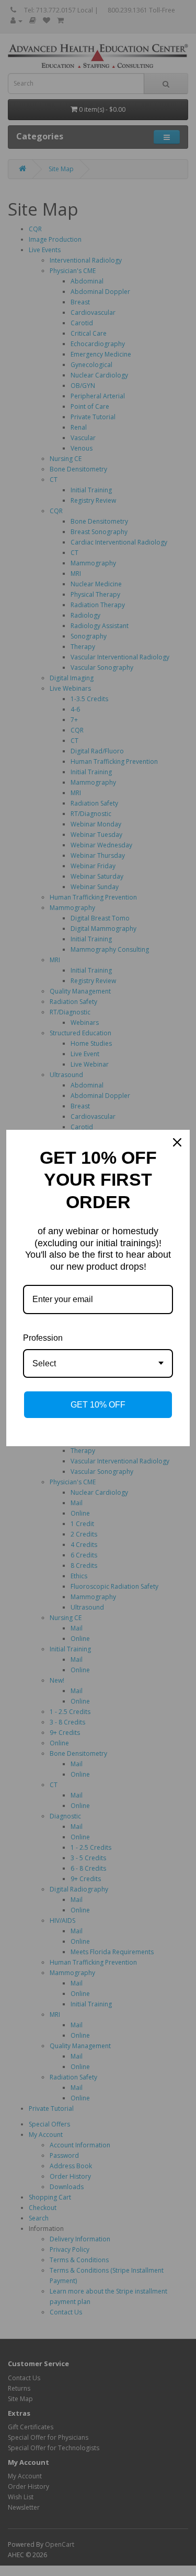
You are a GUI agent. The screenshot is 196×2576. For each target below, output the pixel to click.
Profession (43, 1338)
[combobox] (98, 1363)
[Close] (177, 1142)
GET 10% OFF (98, 1405)
